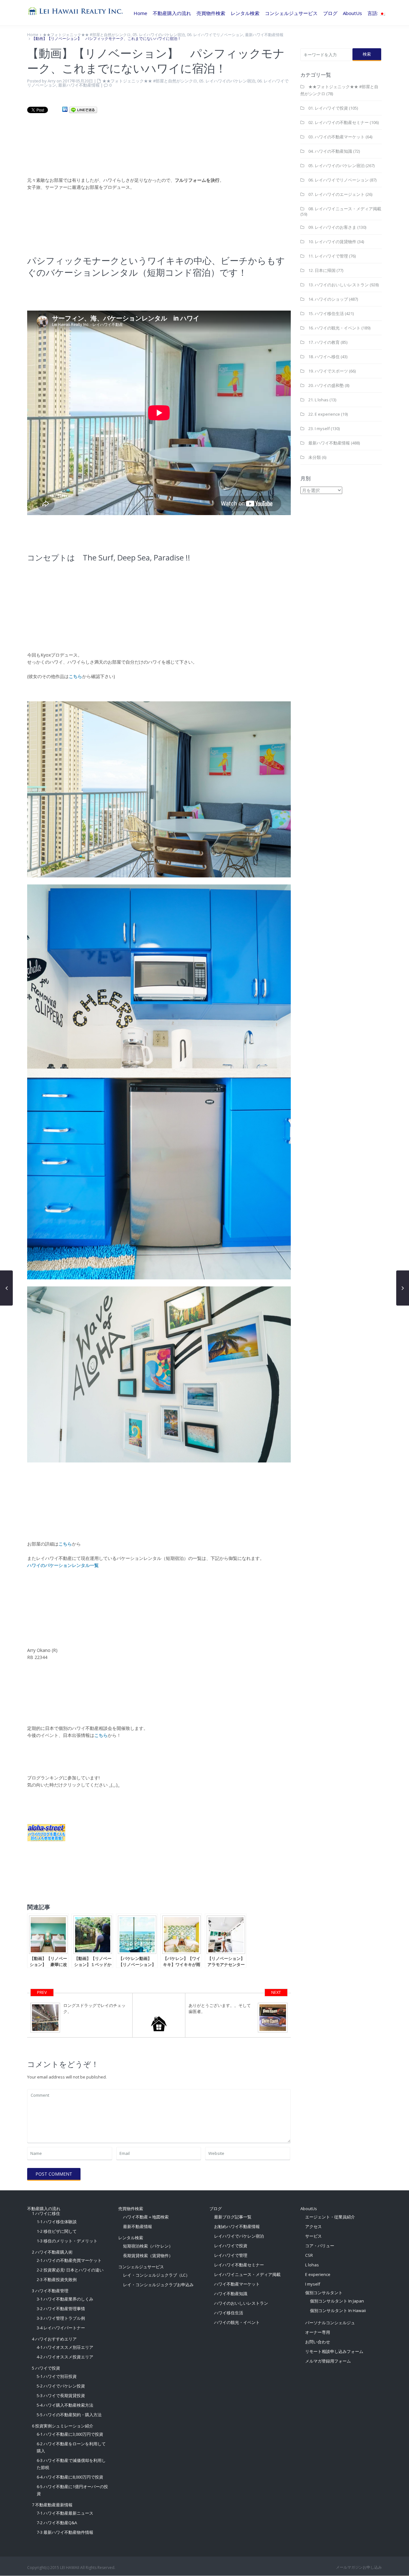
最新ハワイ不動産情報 (264, 35)
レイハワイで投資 (231, 2246)
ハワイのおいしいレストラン (241, 2303)
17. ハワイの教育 (324, 342)
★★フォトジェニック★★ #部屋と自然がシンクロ (87, 35)
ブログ (330, 13)
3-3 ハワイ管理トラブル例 (61, 2318)
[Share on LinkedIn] (65, 109)
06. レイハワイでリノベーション (215, 35)
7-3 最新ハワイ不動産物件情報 (65, 2532)
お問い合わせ (318, 2342)
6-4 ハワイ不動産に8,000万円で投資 (70, 2477)
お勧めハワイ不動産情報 (237, 2226)
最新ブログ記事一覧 (233, 2217)
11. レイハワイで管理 (328, 256)
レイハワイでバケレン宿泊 (239, 2236)
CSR (309, 2255)
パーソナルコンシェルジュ (330, 2323)
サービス (313, 2236)
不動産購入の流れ (172, 13)
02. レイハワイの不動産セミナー (339, 122)
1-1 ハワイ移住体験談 (57, 2222)
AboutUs (352, 13)
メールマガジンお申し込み (359, 2567)
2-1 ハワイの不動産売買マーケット (69, 2260)
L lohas (312, 2265)
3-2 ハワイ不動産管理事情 (61, 2309)
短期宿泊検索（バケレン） (148, 2246)
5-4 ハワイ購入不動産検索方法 (65, 2405)
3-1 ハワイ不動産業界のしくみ (65, 2299)
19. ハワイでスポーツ (328, 371)
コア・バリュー (320, 2246)
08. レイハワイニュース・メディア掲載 (345, 209)
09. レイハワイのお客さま (332, 227)
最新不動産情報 (138, 2226)
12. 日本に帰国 (322, 270)
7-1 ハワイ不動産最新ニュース (65, 2513)
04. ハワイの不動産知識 (330, 151)
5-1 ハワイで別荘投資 (57, 2376)
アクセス (313, 2226)
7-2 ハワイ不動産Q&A (57, 2523)
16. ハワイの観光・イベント (334, 328)
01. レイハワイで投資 (328, 108)
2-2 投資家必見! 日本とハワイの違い (70, 2270)
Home (140, 13)
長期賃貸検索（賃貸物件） (148, 2256)
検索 (367, 54)
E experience (318, 2274)
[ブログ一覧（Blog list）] (159, 2015)
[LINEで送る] (83, 109)
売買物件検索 (211, 13)
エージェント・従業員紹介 (330, 2217)
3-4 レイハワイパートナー (61, 2328)
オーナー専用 (318, 2332)
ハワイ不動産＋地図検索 (146, 2217)
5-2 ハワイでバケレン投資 (61, 2386)
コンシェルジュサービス (291, 13)
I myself (313, 2284)
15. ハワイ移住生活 (326, 313)
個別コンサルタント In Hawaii (338, 2310)
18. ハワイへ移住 (324, 357)
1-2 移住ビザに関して (57, 2231)
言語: (373, 13)
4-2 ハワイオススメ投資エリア (65, 2357)
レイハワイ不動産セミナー (239, 2265)
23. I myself (319, 428)
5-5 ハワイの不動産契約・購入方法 (69, 2415)
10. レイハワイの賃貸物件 (332, 242)
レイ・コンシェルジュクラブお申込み (158, 2285)
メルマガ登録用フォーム (328, 2361)
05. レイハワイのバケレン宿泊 (159, 35)
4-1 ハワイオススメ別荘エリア (65, 2347)
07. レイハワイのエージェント (336, 194)
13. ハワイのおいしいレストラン (339, 285)
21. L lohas (318, 400)
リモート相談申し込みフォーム (334, 2351)
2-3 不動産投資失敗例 (57, 2279)
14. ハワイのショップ (328, 299)
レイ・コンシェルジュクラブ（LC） (156, 2275)
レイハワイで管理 (231, 2255)
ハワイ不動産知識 (231, 2294)
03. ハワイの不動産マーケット (336, 137)
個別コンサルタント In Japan (337, 2301)
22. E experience (324, 414)
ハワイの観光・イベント (237, 2322)
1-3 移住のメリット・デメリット (67, 2241)
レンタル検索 (245, 13)
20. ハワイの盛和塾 (326, 385)
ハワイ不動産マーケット (237, 2284)
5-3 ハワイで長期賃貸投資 (61, 2395)
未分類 (315, 457)
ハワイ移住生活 (229, 2313)
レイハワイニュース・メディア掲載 (247, 2274)
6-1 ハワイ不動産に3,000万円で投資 (70, 2434)
